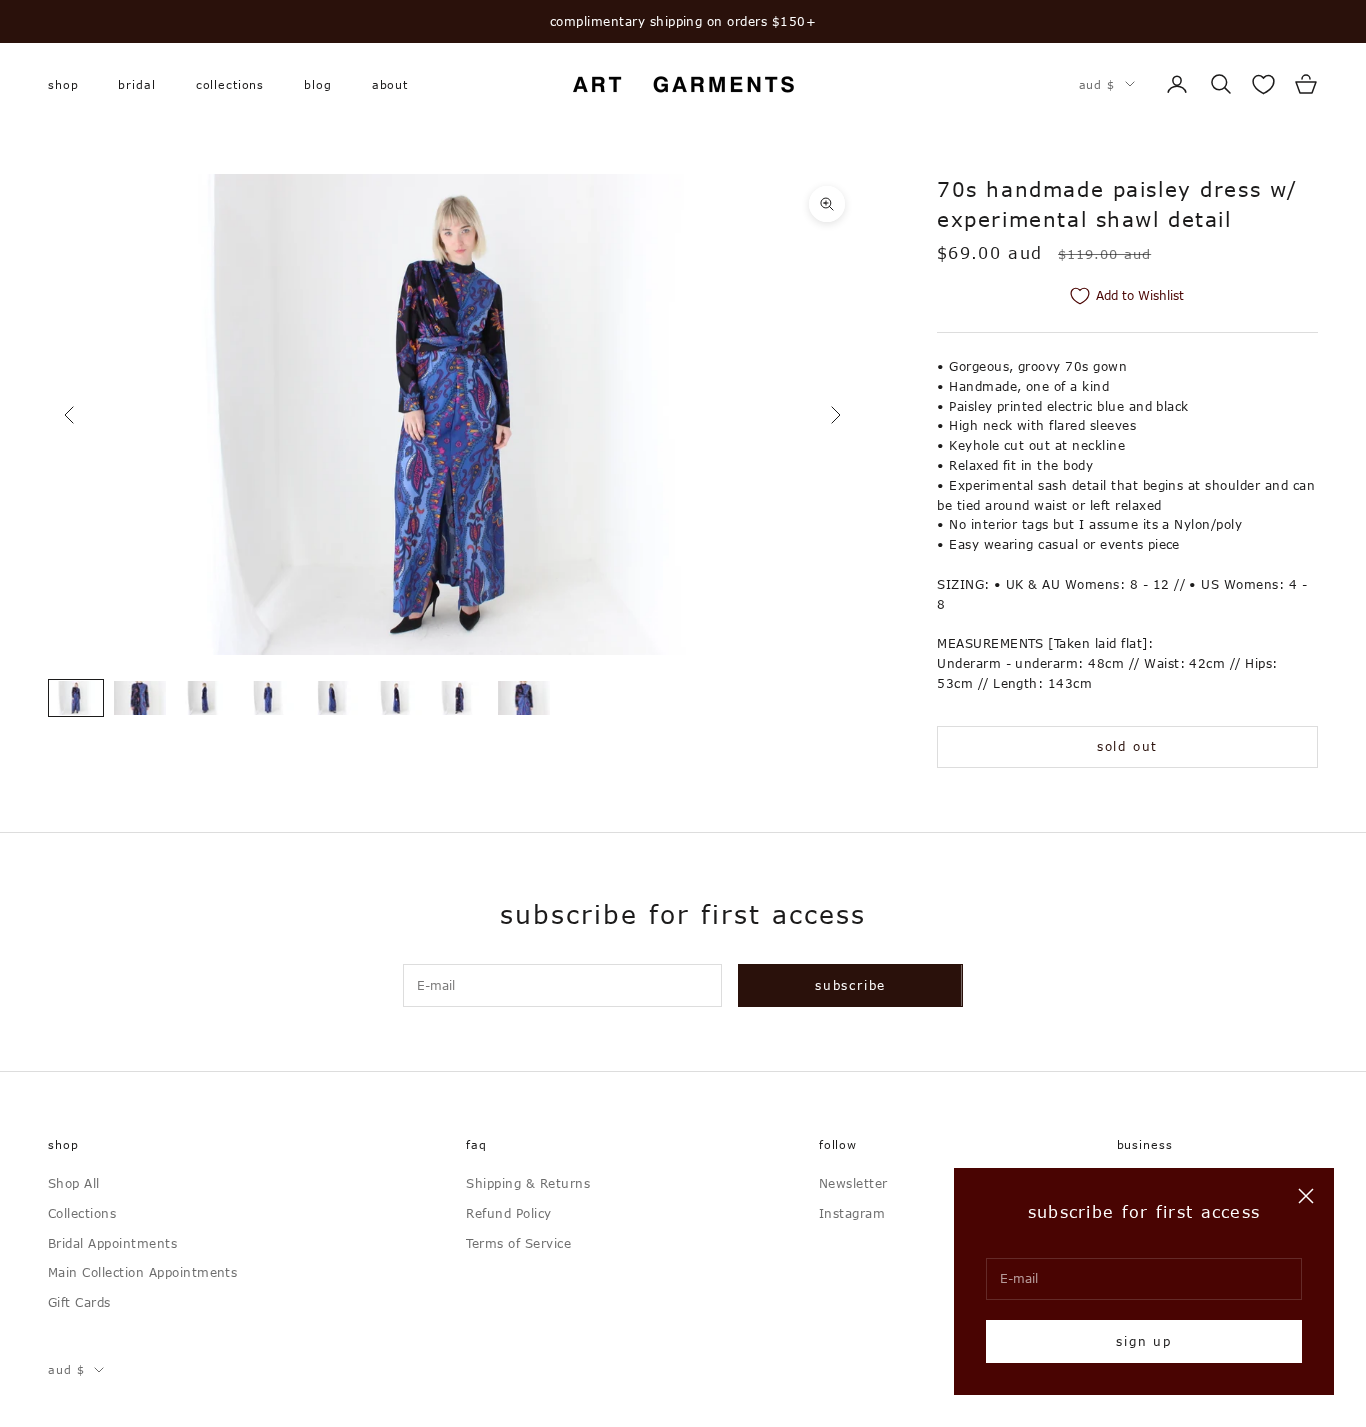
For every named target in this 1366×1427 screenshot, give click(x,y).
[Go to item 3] (204, 698)
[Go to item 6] (396, 698)
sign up (1144, 1341)
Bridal (136, 83)
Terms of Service (518, 1243)
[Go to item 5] (332, 698)
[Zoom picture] (827, 204)
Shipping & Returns (528, 1183)
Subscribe (850, 985)
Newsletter (853, 1183)
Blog (317, 83)
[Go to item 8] (524, 698)
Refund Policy (508, 1213)
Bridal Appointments (112, 1243)
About (390, 83)
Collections (230, 83)
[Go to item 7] (460, 698)
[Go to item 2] (140, 698)
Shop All (74, 1183)
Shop (63, 83)
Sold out (1127, 746)
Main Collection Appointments (142, 1272)
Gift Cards (79, 1302)
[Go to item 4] (268, 698)
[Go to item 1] (76, 698)
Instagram (852, 1213)
